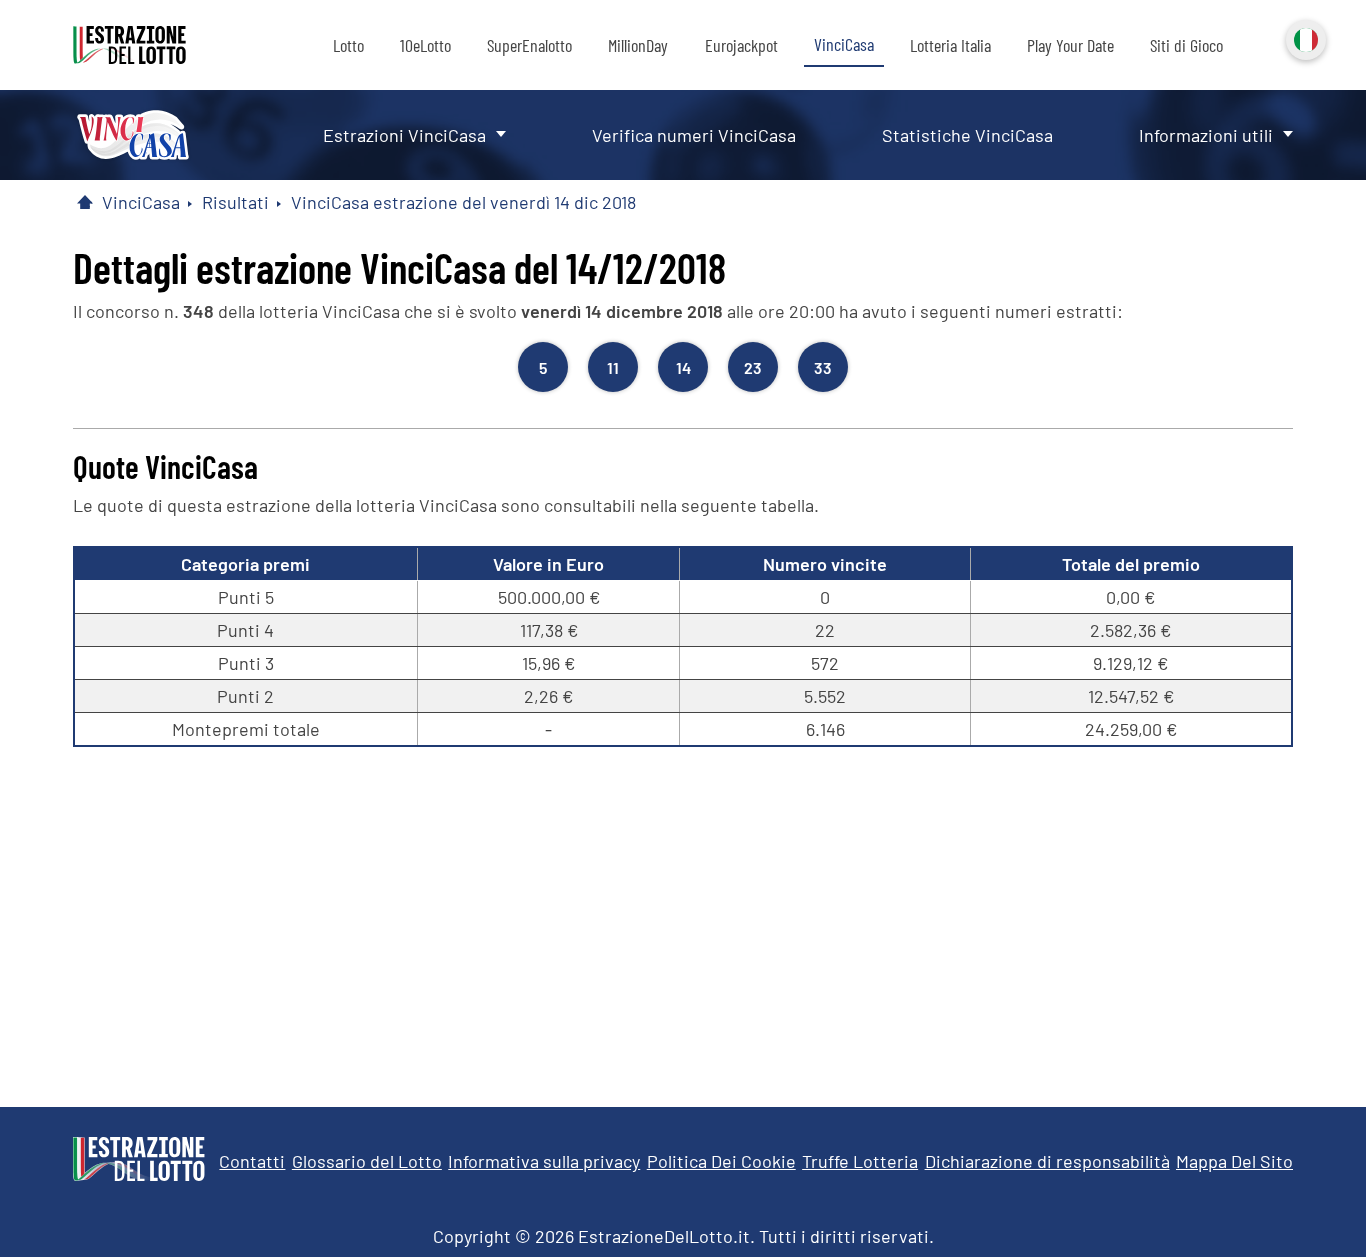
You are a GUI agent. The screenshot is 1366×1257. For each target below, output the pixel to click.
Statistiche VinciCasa (967, 135)
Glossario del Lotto (367, 1161)
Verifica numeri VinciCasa (694, 135)
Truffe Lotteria (860, 1161)
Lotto (348, 45)
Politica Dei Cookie (721, 1161)
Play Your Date (1070, 45)
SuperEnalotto (529, 45)
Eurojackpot (741, 45)
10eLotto (425, 45)
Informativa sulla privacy (544, 1161)
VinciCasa (844, 44)
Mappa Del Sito (1234, 1161)
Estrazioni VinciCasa (404, 135)
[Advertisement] (683, 917)
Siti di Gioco (1186, 45)
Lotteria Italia (950, 45)
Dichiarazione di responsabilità (1047, 1161)
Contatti (252, 1161)
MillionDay (638, 45)
